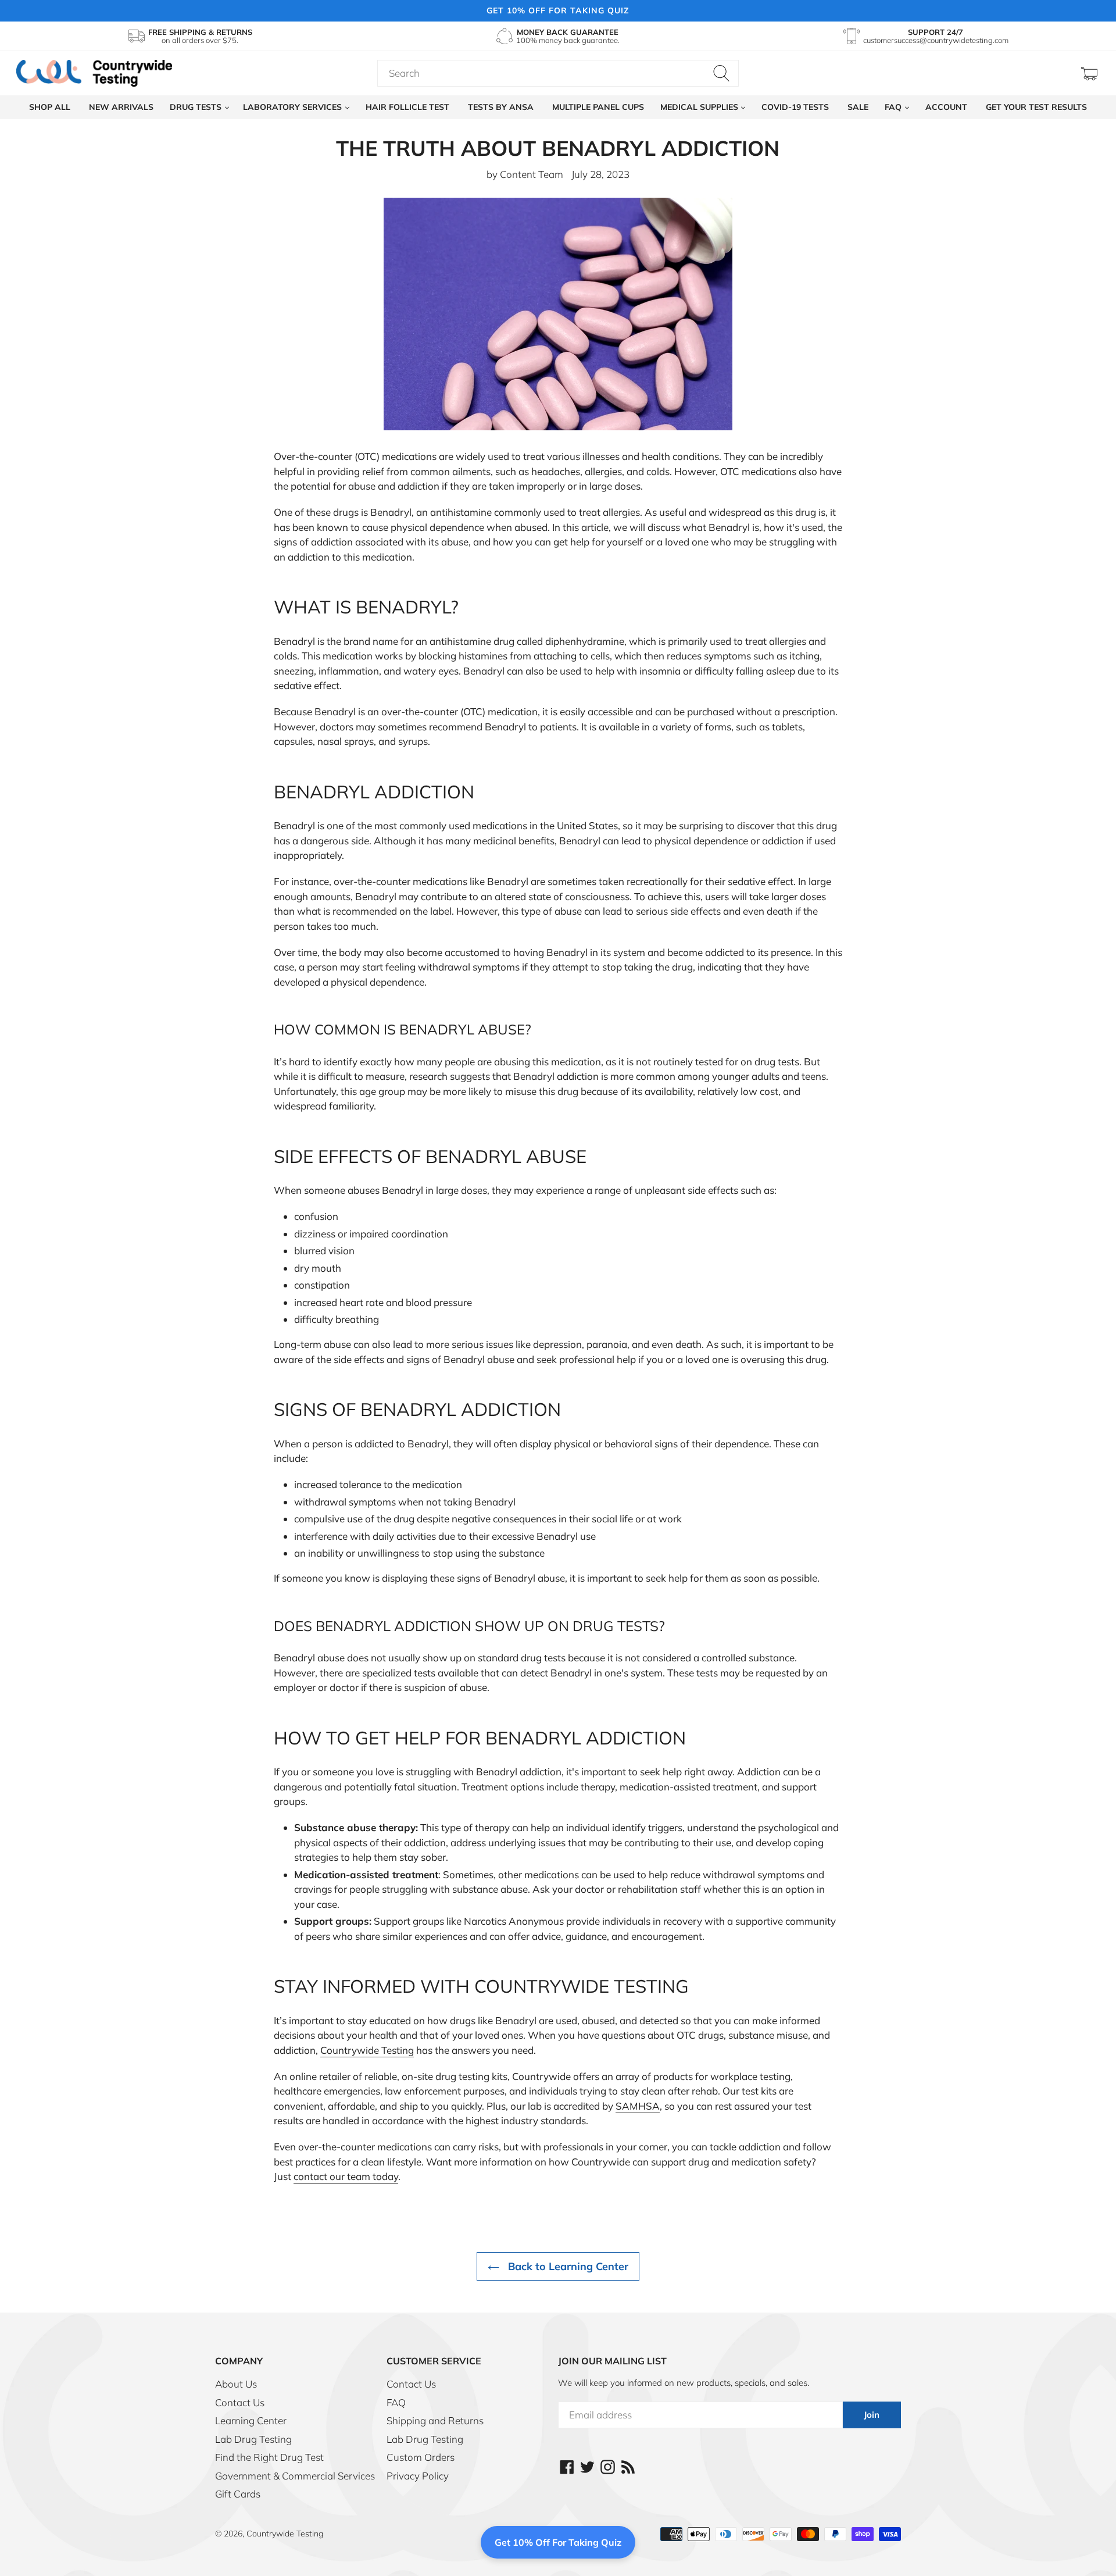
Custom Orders (421, 2457)
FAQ (894, 107)
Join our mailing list (612, 2361)
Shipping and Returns (435, 2420)
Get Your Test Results (1036, 107)
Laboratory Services (294, 107)
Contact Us (240, 2402)
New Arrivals (121, 107)
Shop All (50, 107)
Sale (858, 107)
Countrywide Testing (285, 2534)
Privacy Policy (418, 2476)
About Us (236, 2384)
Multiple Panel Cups (598, 107)
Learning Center (251, 2420)
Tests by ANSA (501, 107)
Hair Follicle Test (407, 107)
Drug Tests (197, 107)
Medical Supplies (700, 107)
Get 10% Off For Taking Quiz (558, 2542)
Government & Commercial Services (295, 2476)
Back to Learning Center (567, 2266)
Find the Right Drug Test (269, 2457)
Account (946, 107)
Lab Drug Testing (253, 2439)
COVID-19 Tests (795, 107)
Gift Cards (238, 2494)
